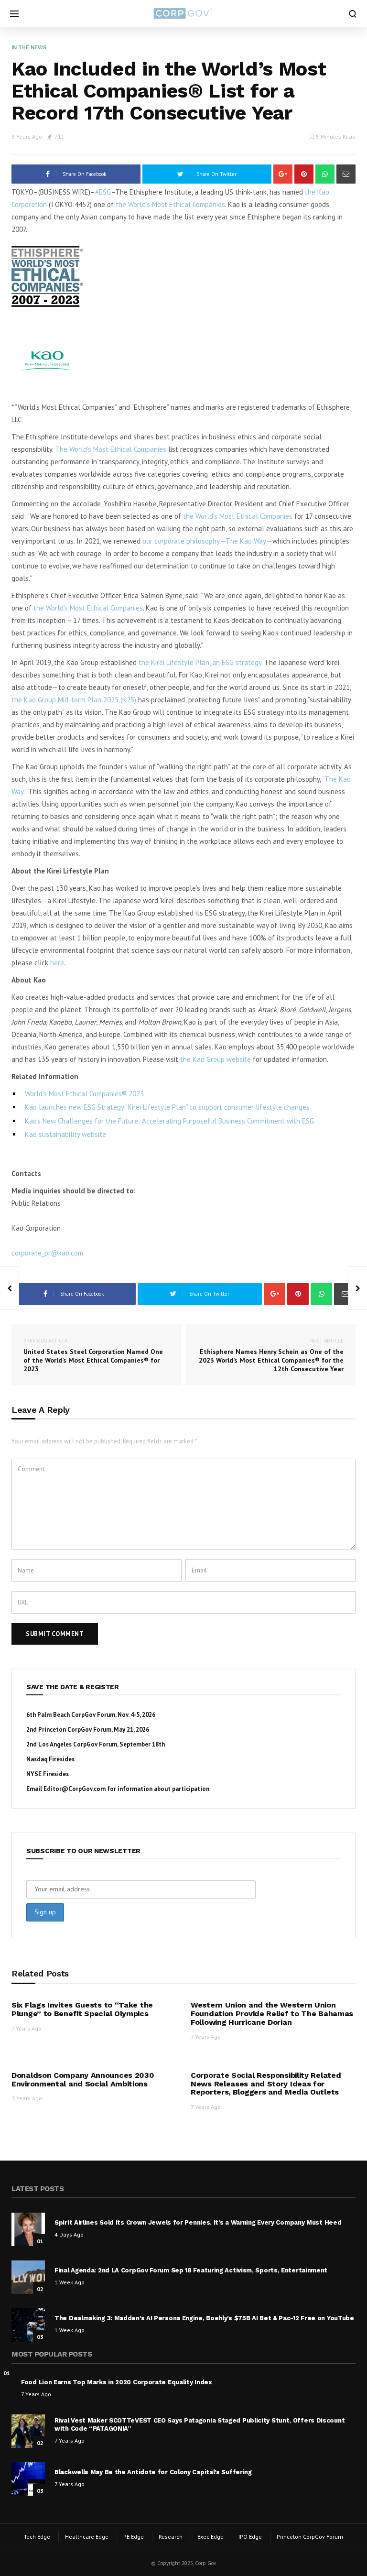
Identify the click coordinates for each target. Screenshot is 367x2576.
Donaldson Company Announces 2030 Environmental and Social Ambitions (83, 2079)
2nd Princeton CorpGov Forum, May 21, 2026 (88, 1730)
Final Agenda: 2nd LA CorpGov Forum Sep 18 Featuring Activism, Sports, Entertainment (191, 2270)
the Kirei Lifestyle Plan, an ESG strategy (200, 662)
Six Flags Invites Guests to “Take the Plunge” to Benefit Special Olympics (82, 2009)
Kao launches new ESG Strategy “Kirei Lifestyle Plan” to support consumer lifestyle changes (167, 1107)
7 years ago (27, 2028)
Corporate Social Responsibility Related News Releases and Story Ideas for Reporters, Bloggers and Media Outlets (266, 2084)
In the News (29, 48)
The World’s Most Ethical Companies (111, 449)
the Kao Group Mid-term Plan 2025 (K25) (74, 700)
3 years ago (27, 136)
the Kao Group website (216, 1059)
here (57, 963)
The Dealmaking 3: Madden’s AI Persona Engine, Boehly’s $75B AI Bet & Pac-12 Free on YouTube (204, 2318)
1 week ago (70, 2282)
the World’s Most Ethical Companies (169, 204)
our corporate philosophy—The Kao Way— (207, 541)
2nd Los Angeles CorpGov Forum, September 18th (96, 1744)
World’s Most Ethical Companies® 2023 (84, 1094)
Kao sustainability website (65, 1134)
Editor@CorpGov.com (75, 1789)
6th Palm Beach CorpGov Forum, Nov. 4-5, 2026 (91, 1715)
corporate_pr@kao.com (47, 1253)
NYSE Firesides (48, 1774)
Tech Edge (37, 2537)
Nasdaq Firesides (50, 1759)
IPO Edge (250, 2537)
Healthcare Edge (87, 2537)
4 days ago (69, 2234)
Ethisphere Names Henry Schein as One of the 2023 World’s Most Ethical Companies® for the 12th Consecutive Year (271, 1355)
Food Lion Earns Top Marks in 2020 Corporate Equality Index (117, 2382)
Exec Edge (210, 2537)
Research (171, 2537)
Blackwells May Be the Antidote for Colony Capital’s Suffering (153, 2472)
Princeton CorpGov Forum (310, 2537)
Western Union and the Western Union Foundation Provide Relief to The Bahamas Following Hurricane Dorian (272, 2013)
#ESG (103, 192)
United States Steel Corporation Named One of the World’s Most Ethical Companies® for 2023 (93, 1355)
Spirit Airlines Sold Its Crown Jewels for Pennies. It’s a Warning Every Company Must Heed (198, 2222)
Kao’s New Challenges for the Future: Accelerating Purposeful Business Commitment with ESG (169, 1121)
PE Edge (134, 2537)
